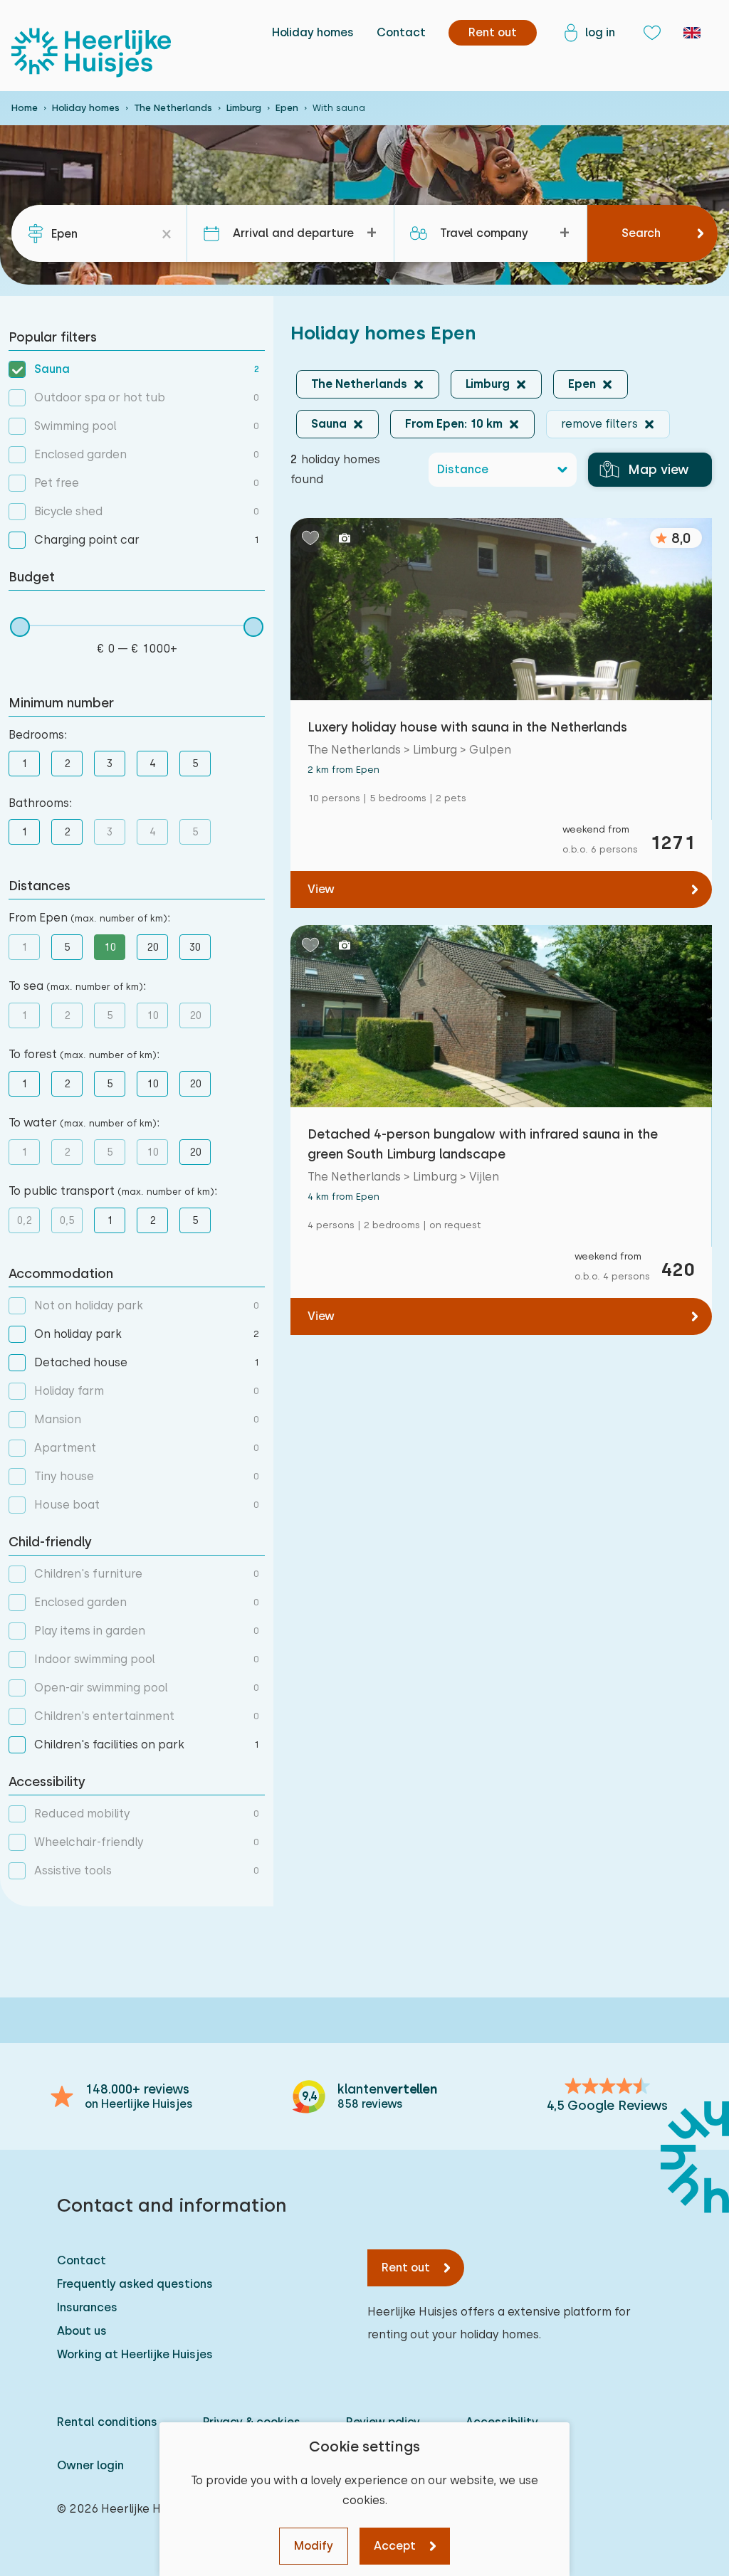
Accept (395, 2546)
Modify (314, 2546)
